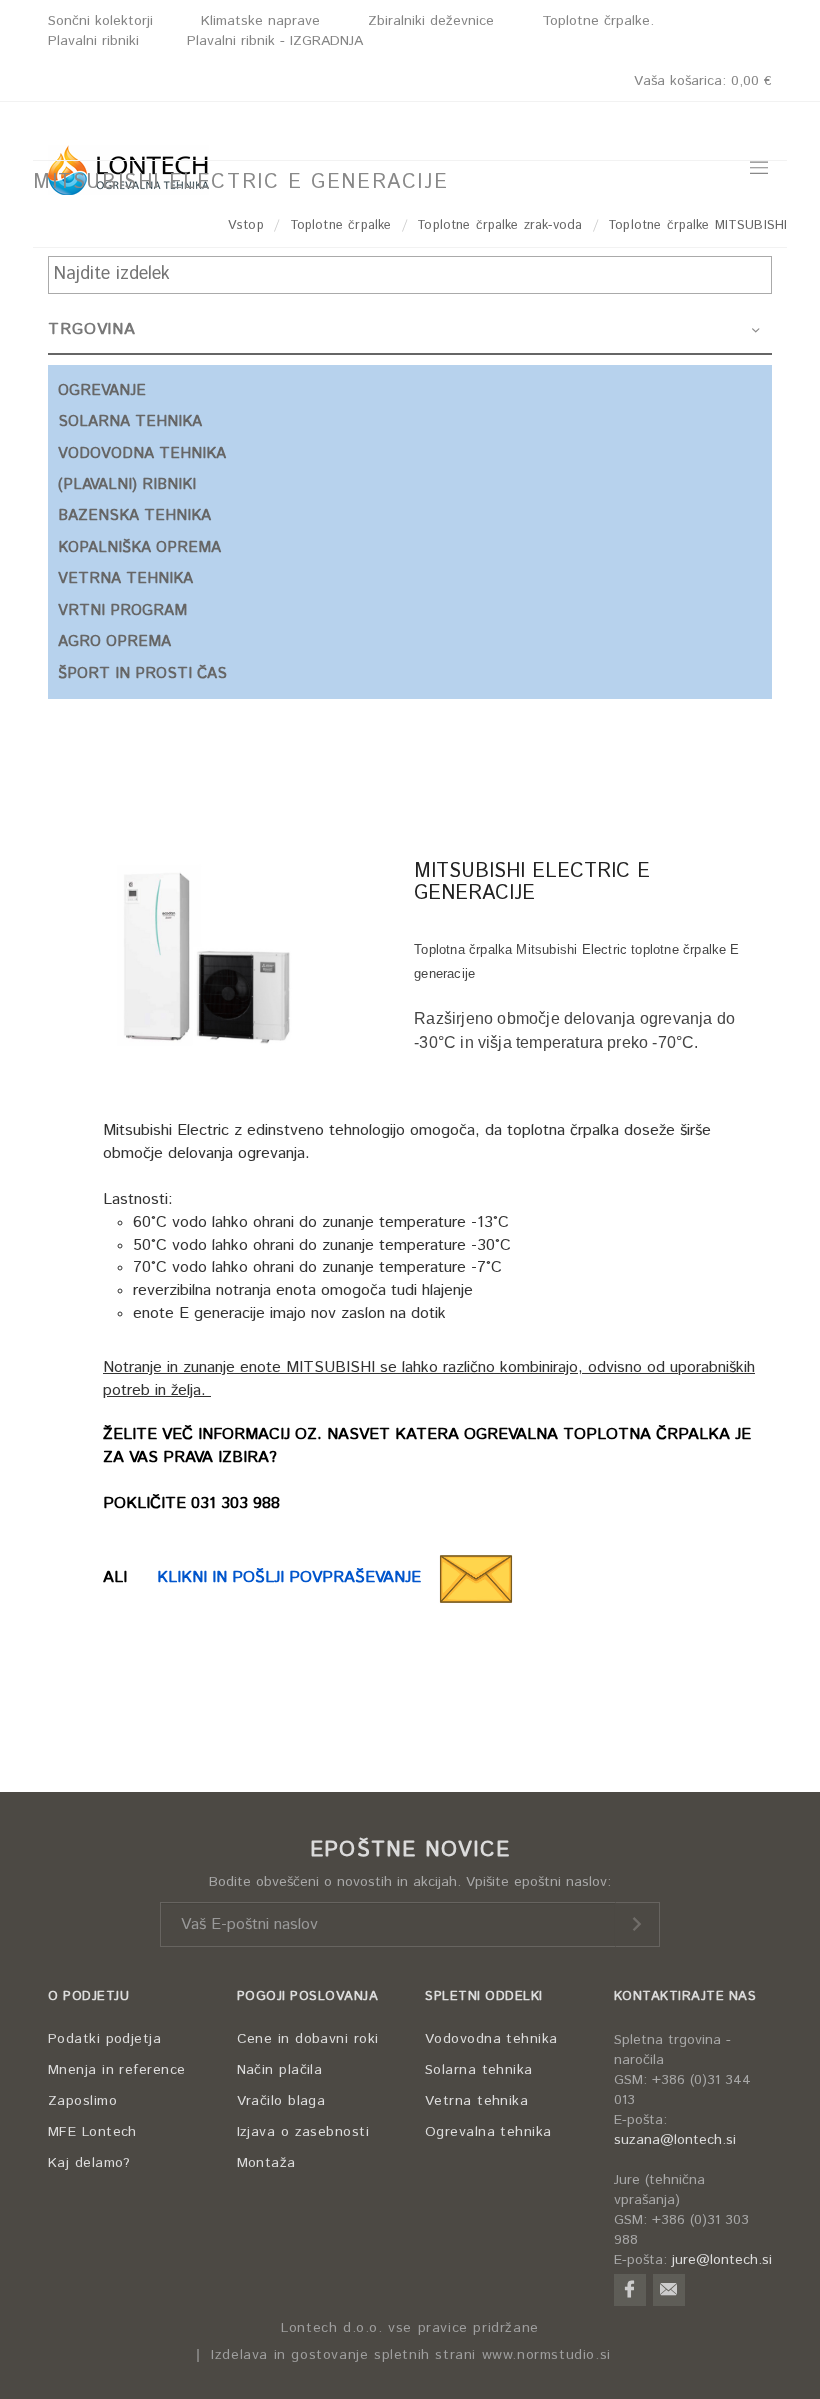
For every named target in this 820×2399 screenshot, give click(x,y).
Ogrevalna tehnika (488, 2132)
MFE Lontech (92, 2132)
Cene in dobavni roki (308, 2039)
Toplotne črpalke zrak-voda (499, 225)
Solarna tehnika (479, 2070)
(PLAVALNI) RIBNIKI (127, 484)
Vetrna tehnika (476, 2101)
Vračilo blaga (281, 2101)
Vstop (246, 225)
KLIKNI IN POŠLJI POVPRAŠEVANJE (296, 1577)
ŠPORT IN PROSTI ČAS (142, 673)
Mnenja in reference (117, 2070)
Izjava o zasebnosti (303, 2132)
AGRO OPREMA (114, 641)
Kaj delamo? (89, 2163)
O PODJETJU (88, 1996)
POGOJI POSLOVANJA (308, 1996)
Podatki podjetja (104, 2039)
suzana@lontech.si (675, 2140)
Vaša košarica (703, 81)
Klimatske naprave (260, 21)
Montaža (266, 2163)
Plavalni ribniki (93, 41)
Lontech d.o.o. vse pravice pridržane (410, 2328)
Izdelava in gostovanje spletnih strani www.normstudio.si (411, 2355)
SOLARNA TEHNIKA (130, 421)
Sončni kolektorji (100, 21)
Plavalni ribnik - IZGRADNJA (275, 41)
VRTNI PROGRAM (122, 610)
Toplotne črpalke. (598, 21)
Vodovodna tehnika (491, 2039)
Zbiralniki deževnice (431, 21)
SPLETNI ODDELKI (484, 1996)
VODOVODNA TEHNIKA (142, 453)
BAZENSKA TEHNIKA (134, 515)
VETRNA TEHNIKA (125, 578)
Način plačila (280, 2070)
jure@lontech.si (722, 2260)
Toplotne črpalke (340, 225)
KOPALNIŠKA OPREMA (139, 547)
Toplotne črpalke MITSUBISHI (697, 225)
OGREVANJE (102, 390)
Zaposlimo (82, 2101)
